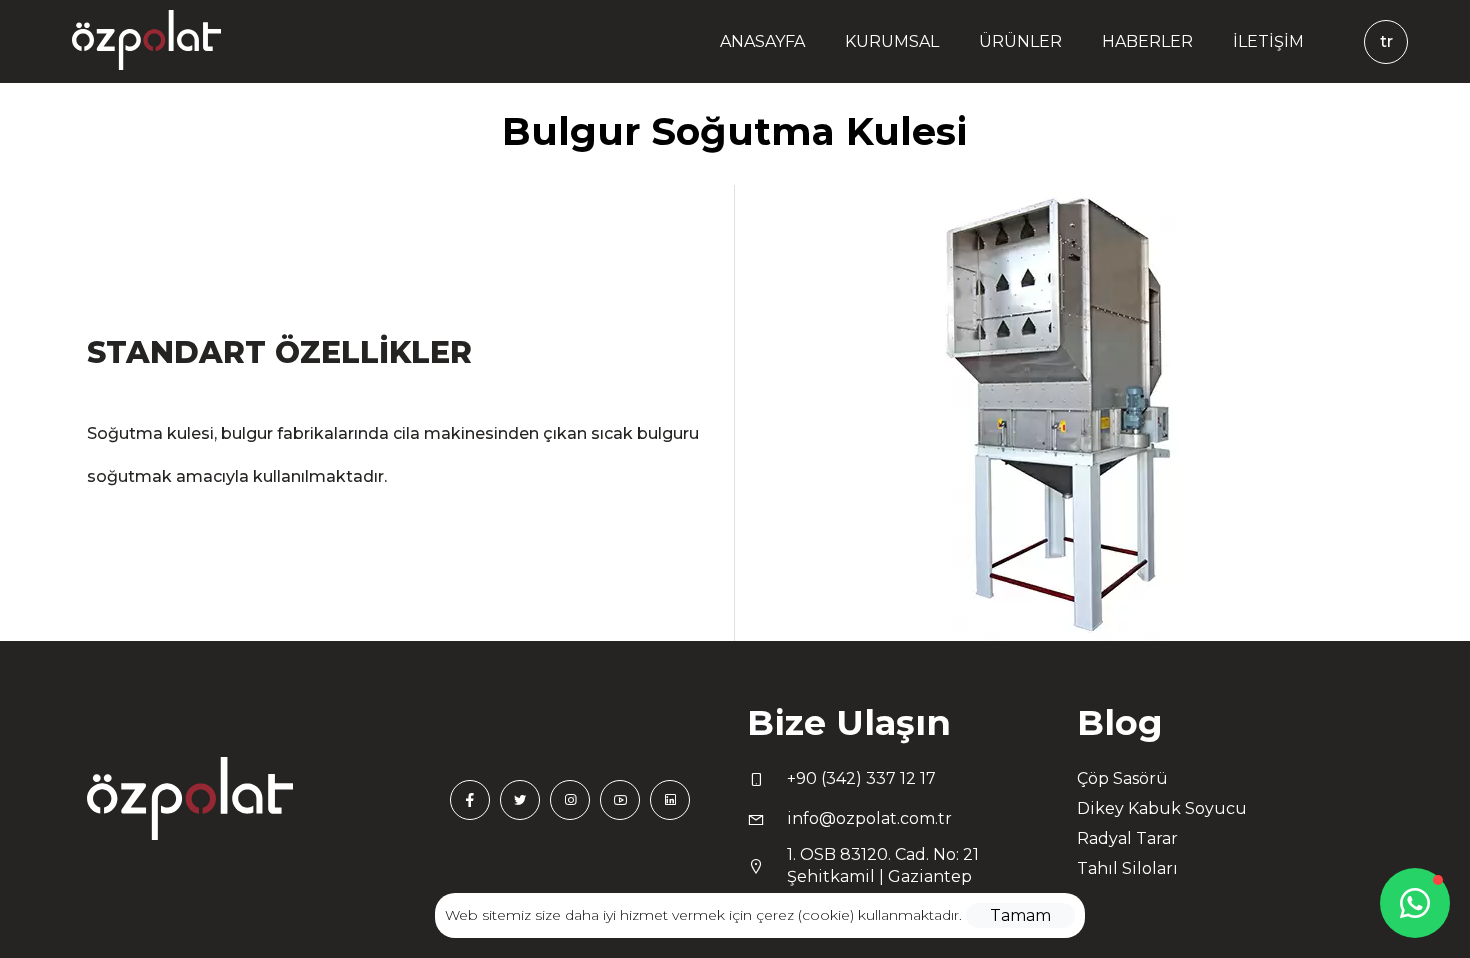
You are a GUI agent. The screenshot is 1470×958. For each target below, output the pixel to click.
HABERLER (1147, 41)
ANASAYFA (762, 41)
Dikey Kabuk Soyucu (1162, 808)
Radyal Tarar (1127, 838)
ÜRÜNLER (1020, 41)
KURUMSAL (892, 41)
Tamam (1020, 915)
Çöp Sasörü (1122, 778)
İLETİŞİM (1268, 41)
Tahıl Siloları (1127, 868)
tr (1386, 41)
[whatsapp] (1415, 903)
